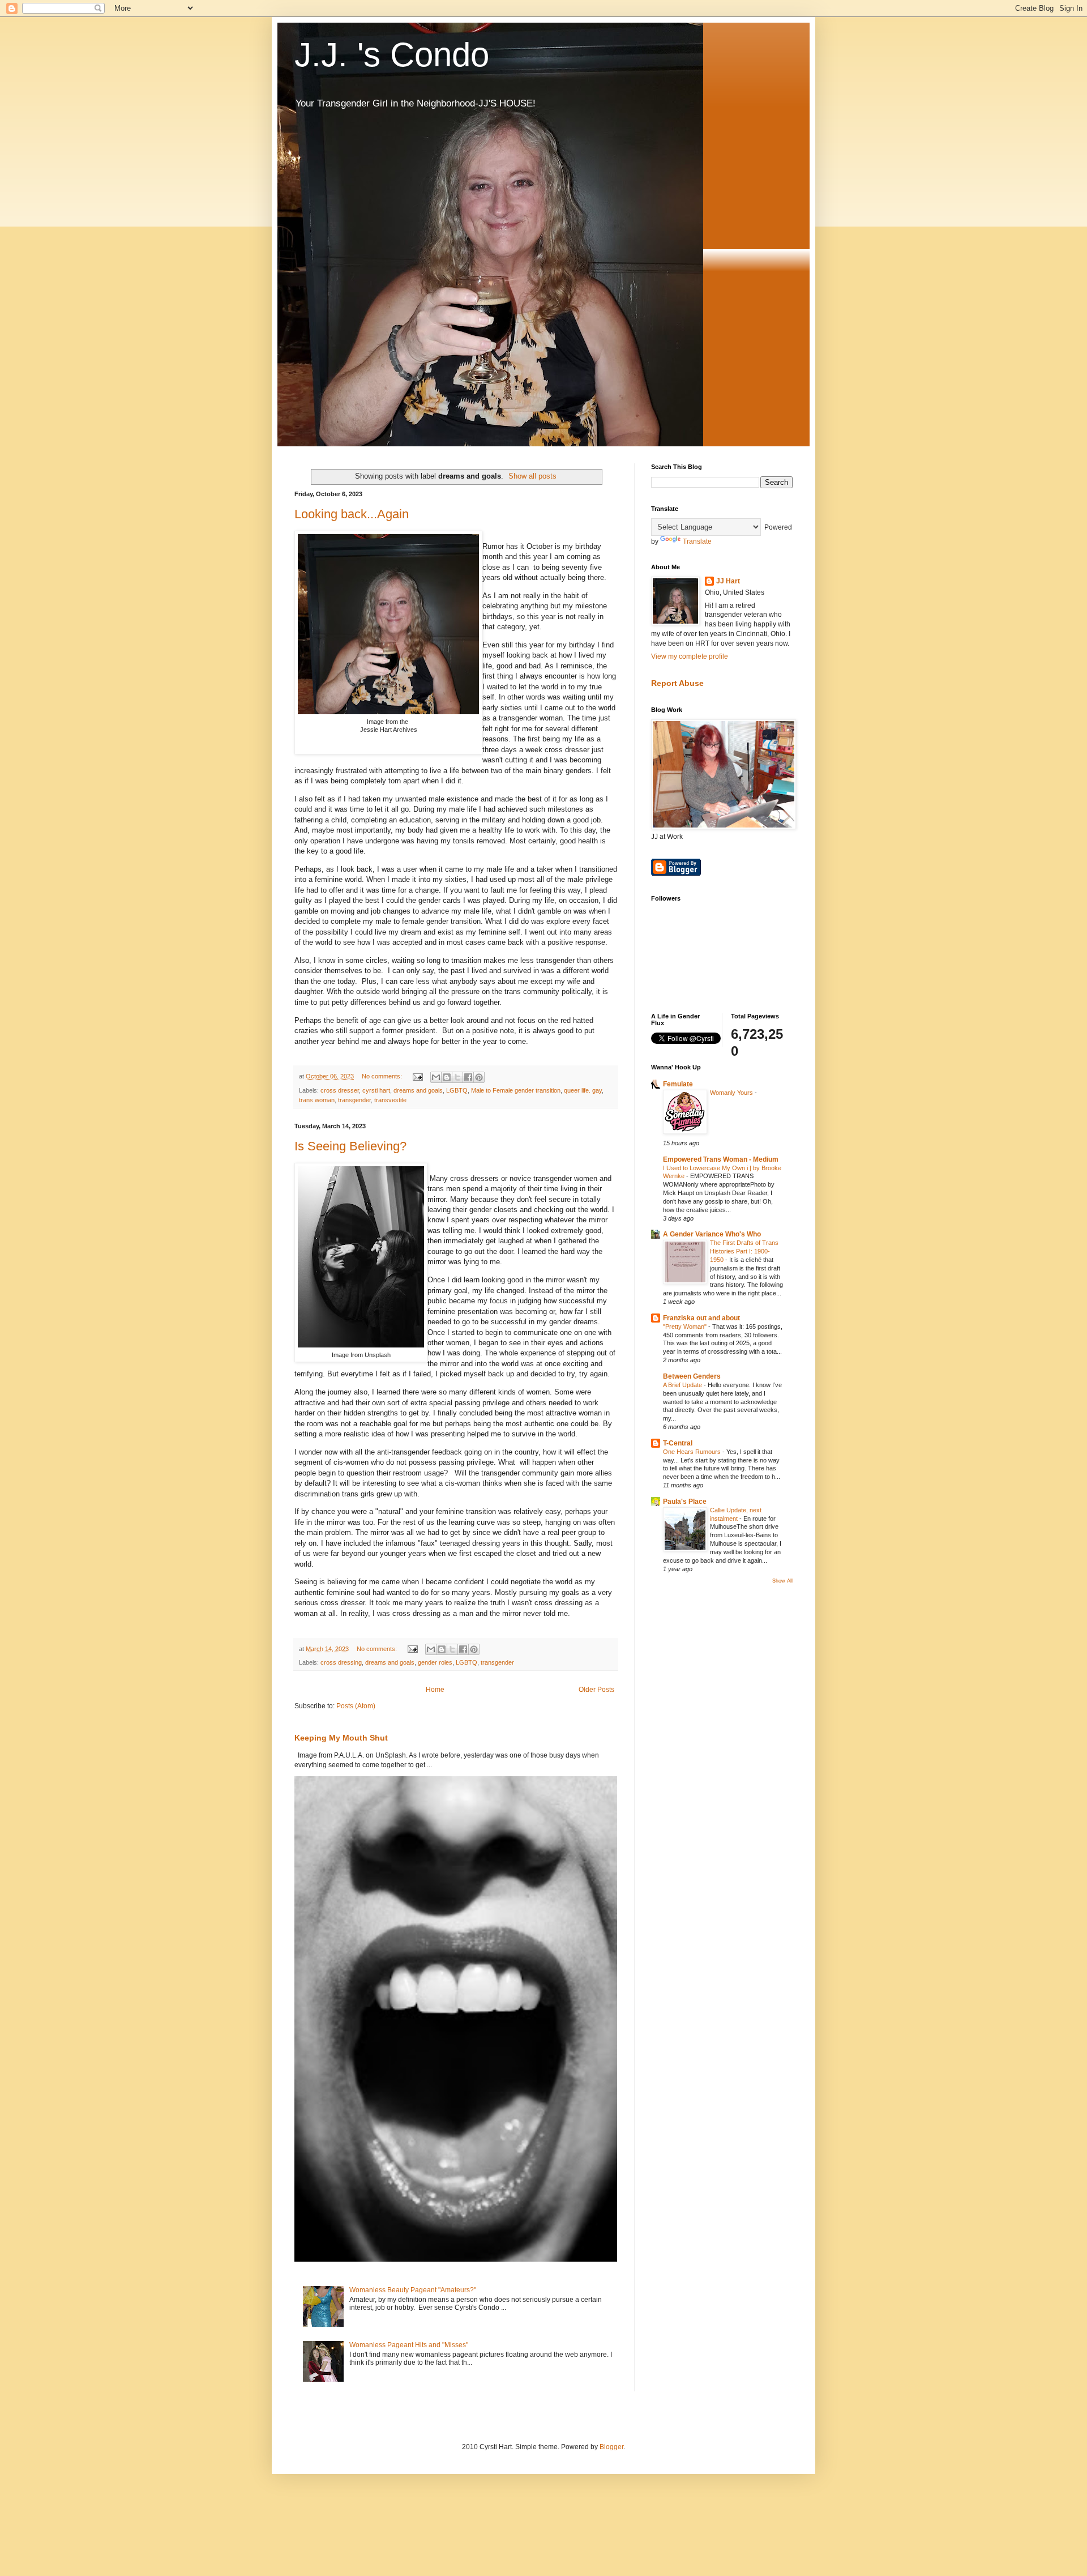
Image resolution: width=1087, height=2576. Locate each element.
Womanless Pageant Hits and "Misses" (409, 2345)
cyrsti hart (376, 1090)
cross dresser (340, 1090)
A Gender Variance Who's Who (712, 1234)
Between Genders (692, 1376)
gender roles (435, 1662)
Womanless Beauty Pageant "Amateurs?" (413, 2290)
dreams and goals (418, 1090)
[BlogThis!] (447, 1077)
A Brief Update (683, 1385)
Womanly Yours (732, 1093)
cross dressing (341, 1662)
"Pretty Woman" (686, 1327)
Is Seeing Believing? (350, 1146)
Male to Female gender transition (516, 1090)
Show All (782, 1581)
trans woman (317, 1100)
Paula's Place (685, 1502)
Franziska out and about (701, 1318)
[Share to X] (457, 1077)
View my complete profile (690, 656)
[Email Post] (417, 1076)
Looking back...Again (352, 514)
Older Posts (596, 1690)
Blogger (611, 2447)
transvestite (390, 1100)
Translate (697, 541)
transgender (354, 1100)
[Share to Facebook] (468, 1077)
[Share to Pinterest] (479, 1077)
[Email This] (436, 1077)
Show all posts (532, 476)
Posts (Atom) (356, 1706)
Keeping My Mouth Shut (341, 1738)
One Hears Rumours (693, 1452)
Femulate (678, 1084)
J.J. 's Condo (392, 55)
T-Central (678, 1443)
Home (435, 1690)
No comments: (383, 1076)
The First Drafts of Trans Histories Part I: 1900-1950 (744, 1251)
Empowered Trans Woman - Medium (721, 1159)
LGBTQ (457, 1090)
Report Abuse (677, 683)
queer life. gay (583, 1090)
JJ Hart (728, 581)
